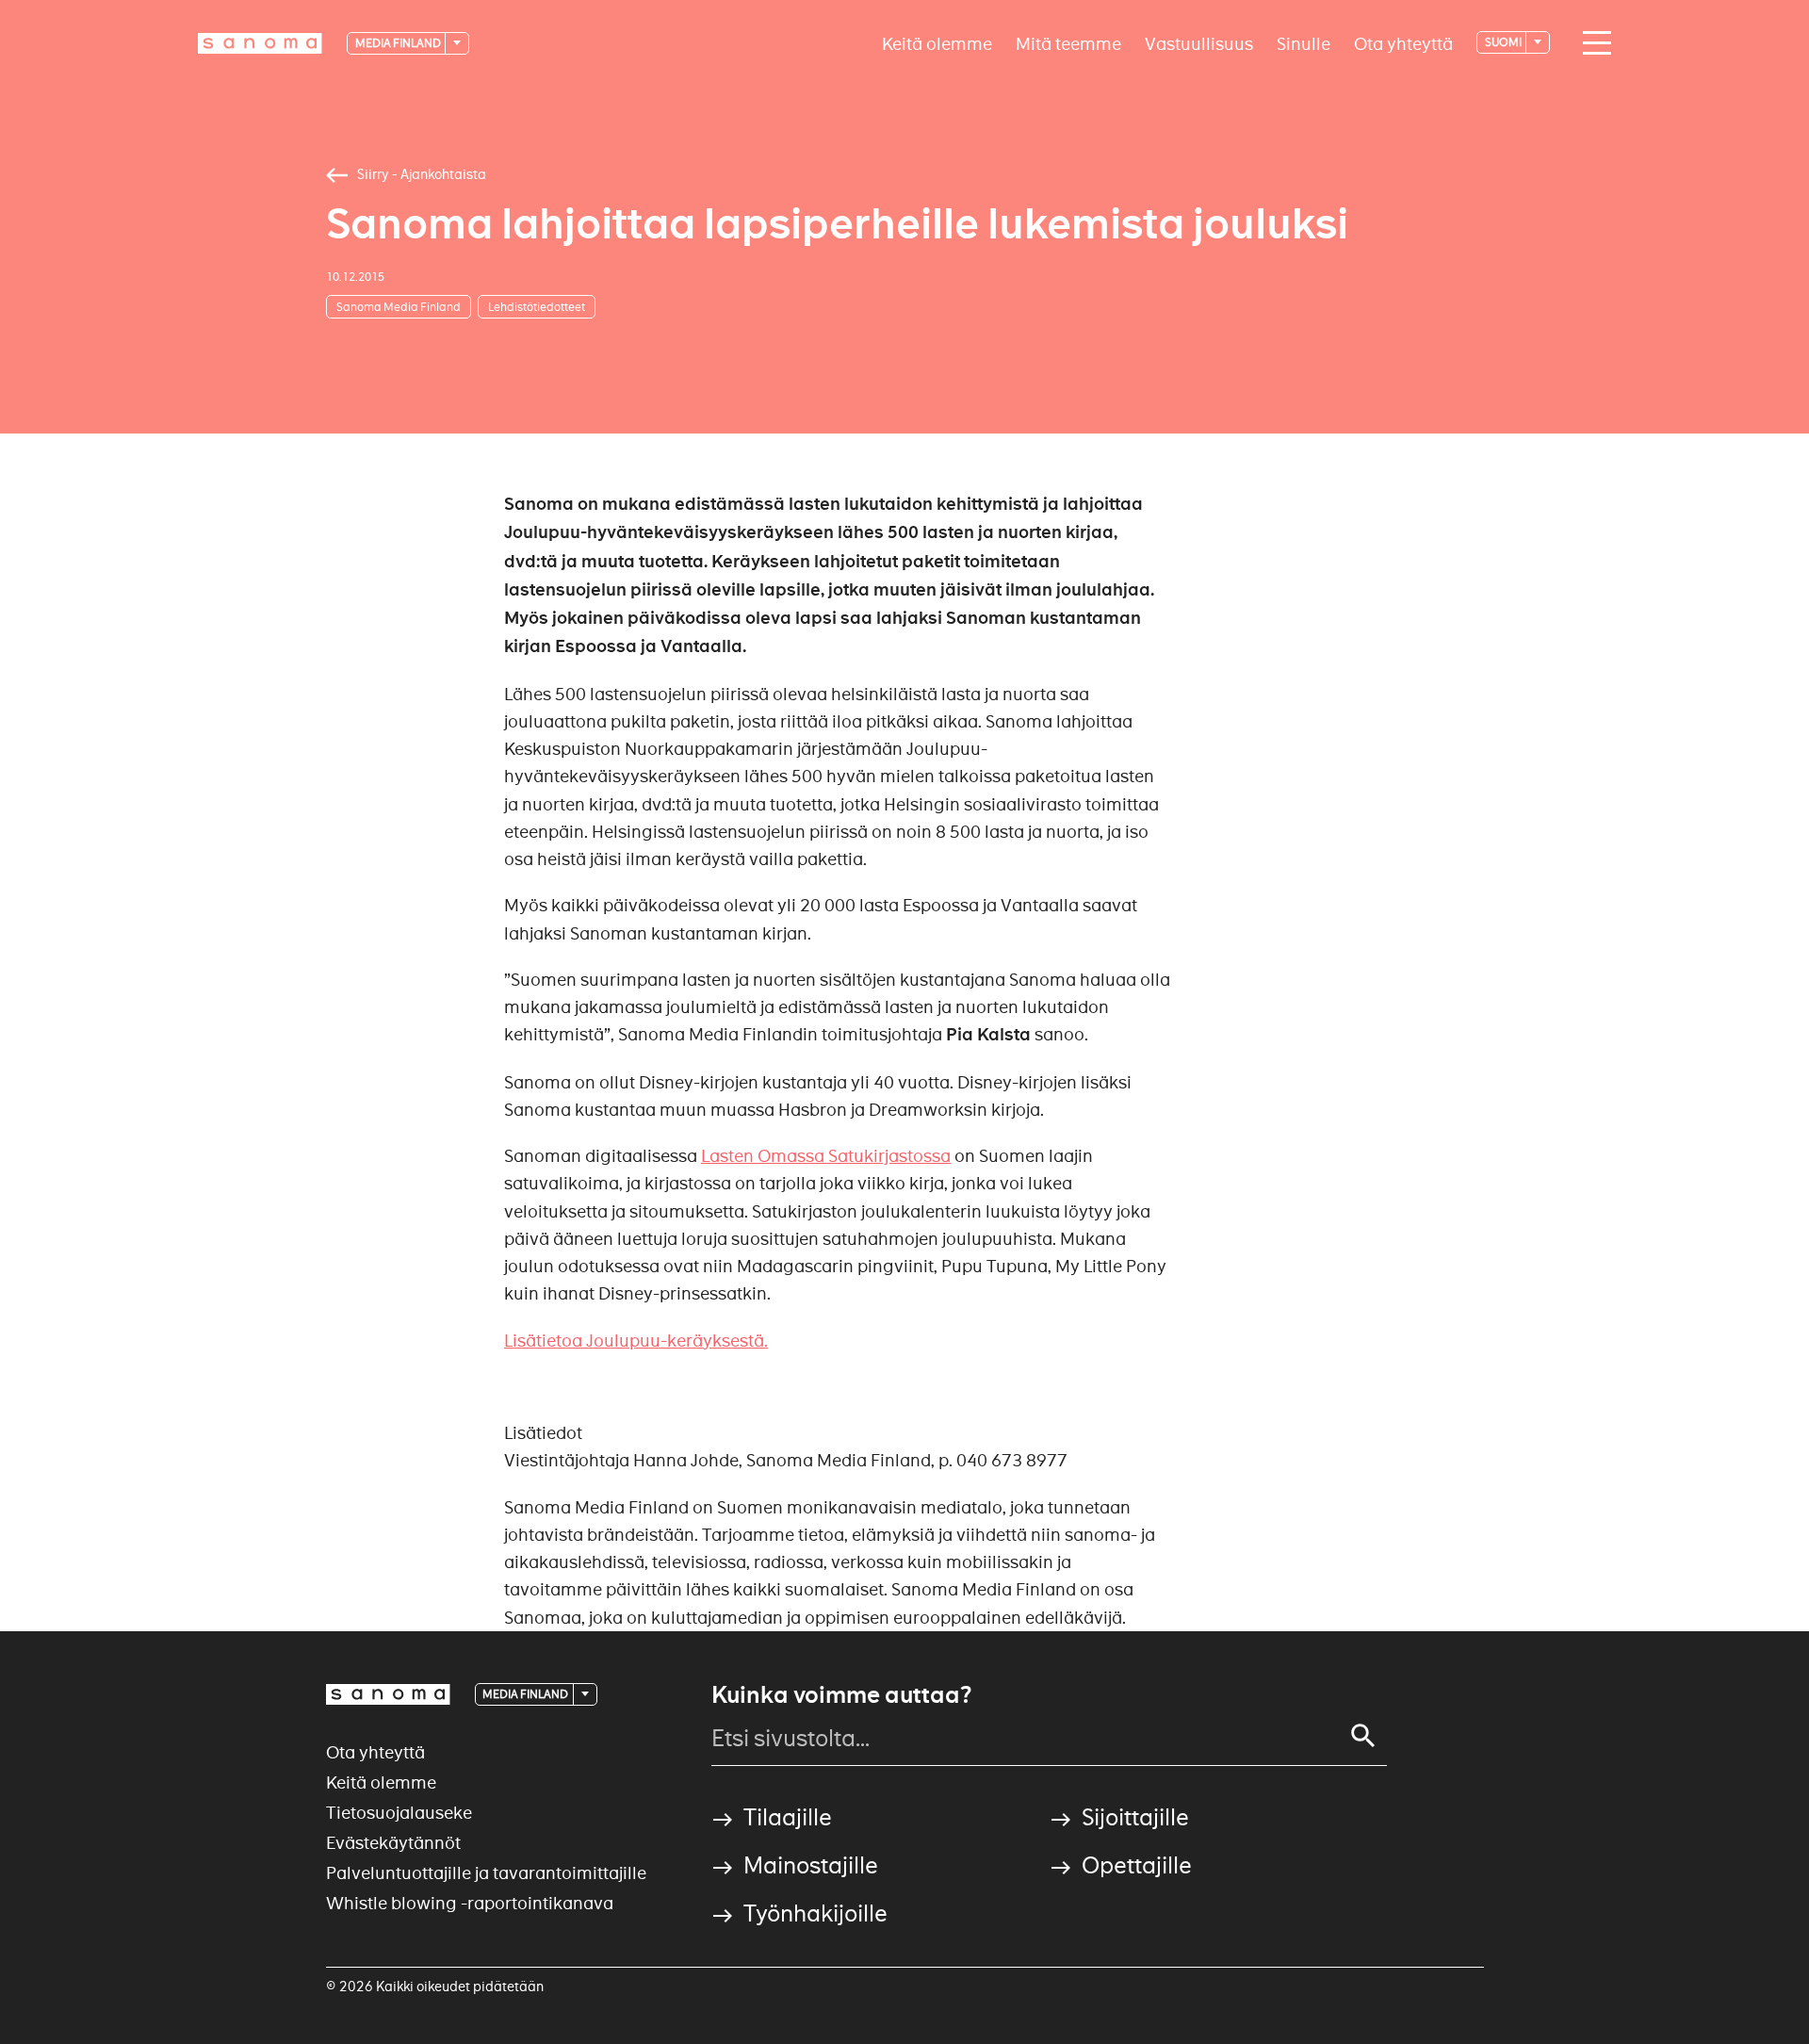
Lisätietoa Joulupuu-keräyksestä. (636, 1341)
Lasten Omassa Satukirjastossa (826, 1156)
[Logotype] (388, 1694)
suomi (1504, 42)
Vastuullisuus (1199, 43)
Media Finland (399, 43)
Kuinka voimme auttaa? (841, 1695)
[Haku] (1363, 1736)
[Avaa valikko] (1592, 43)
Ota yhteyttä (1403, 43)
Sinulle (1304, 43)
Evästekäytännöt (393, 1843)
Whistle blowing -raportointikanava (470, 1903)
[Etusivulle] (260, 43)
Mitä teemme (1068, 43)
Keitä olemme (937, 43)
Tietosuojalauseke (399, 1813)
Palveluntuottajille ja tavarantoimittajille (486, 1873)
